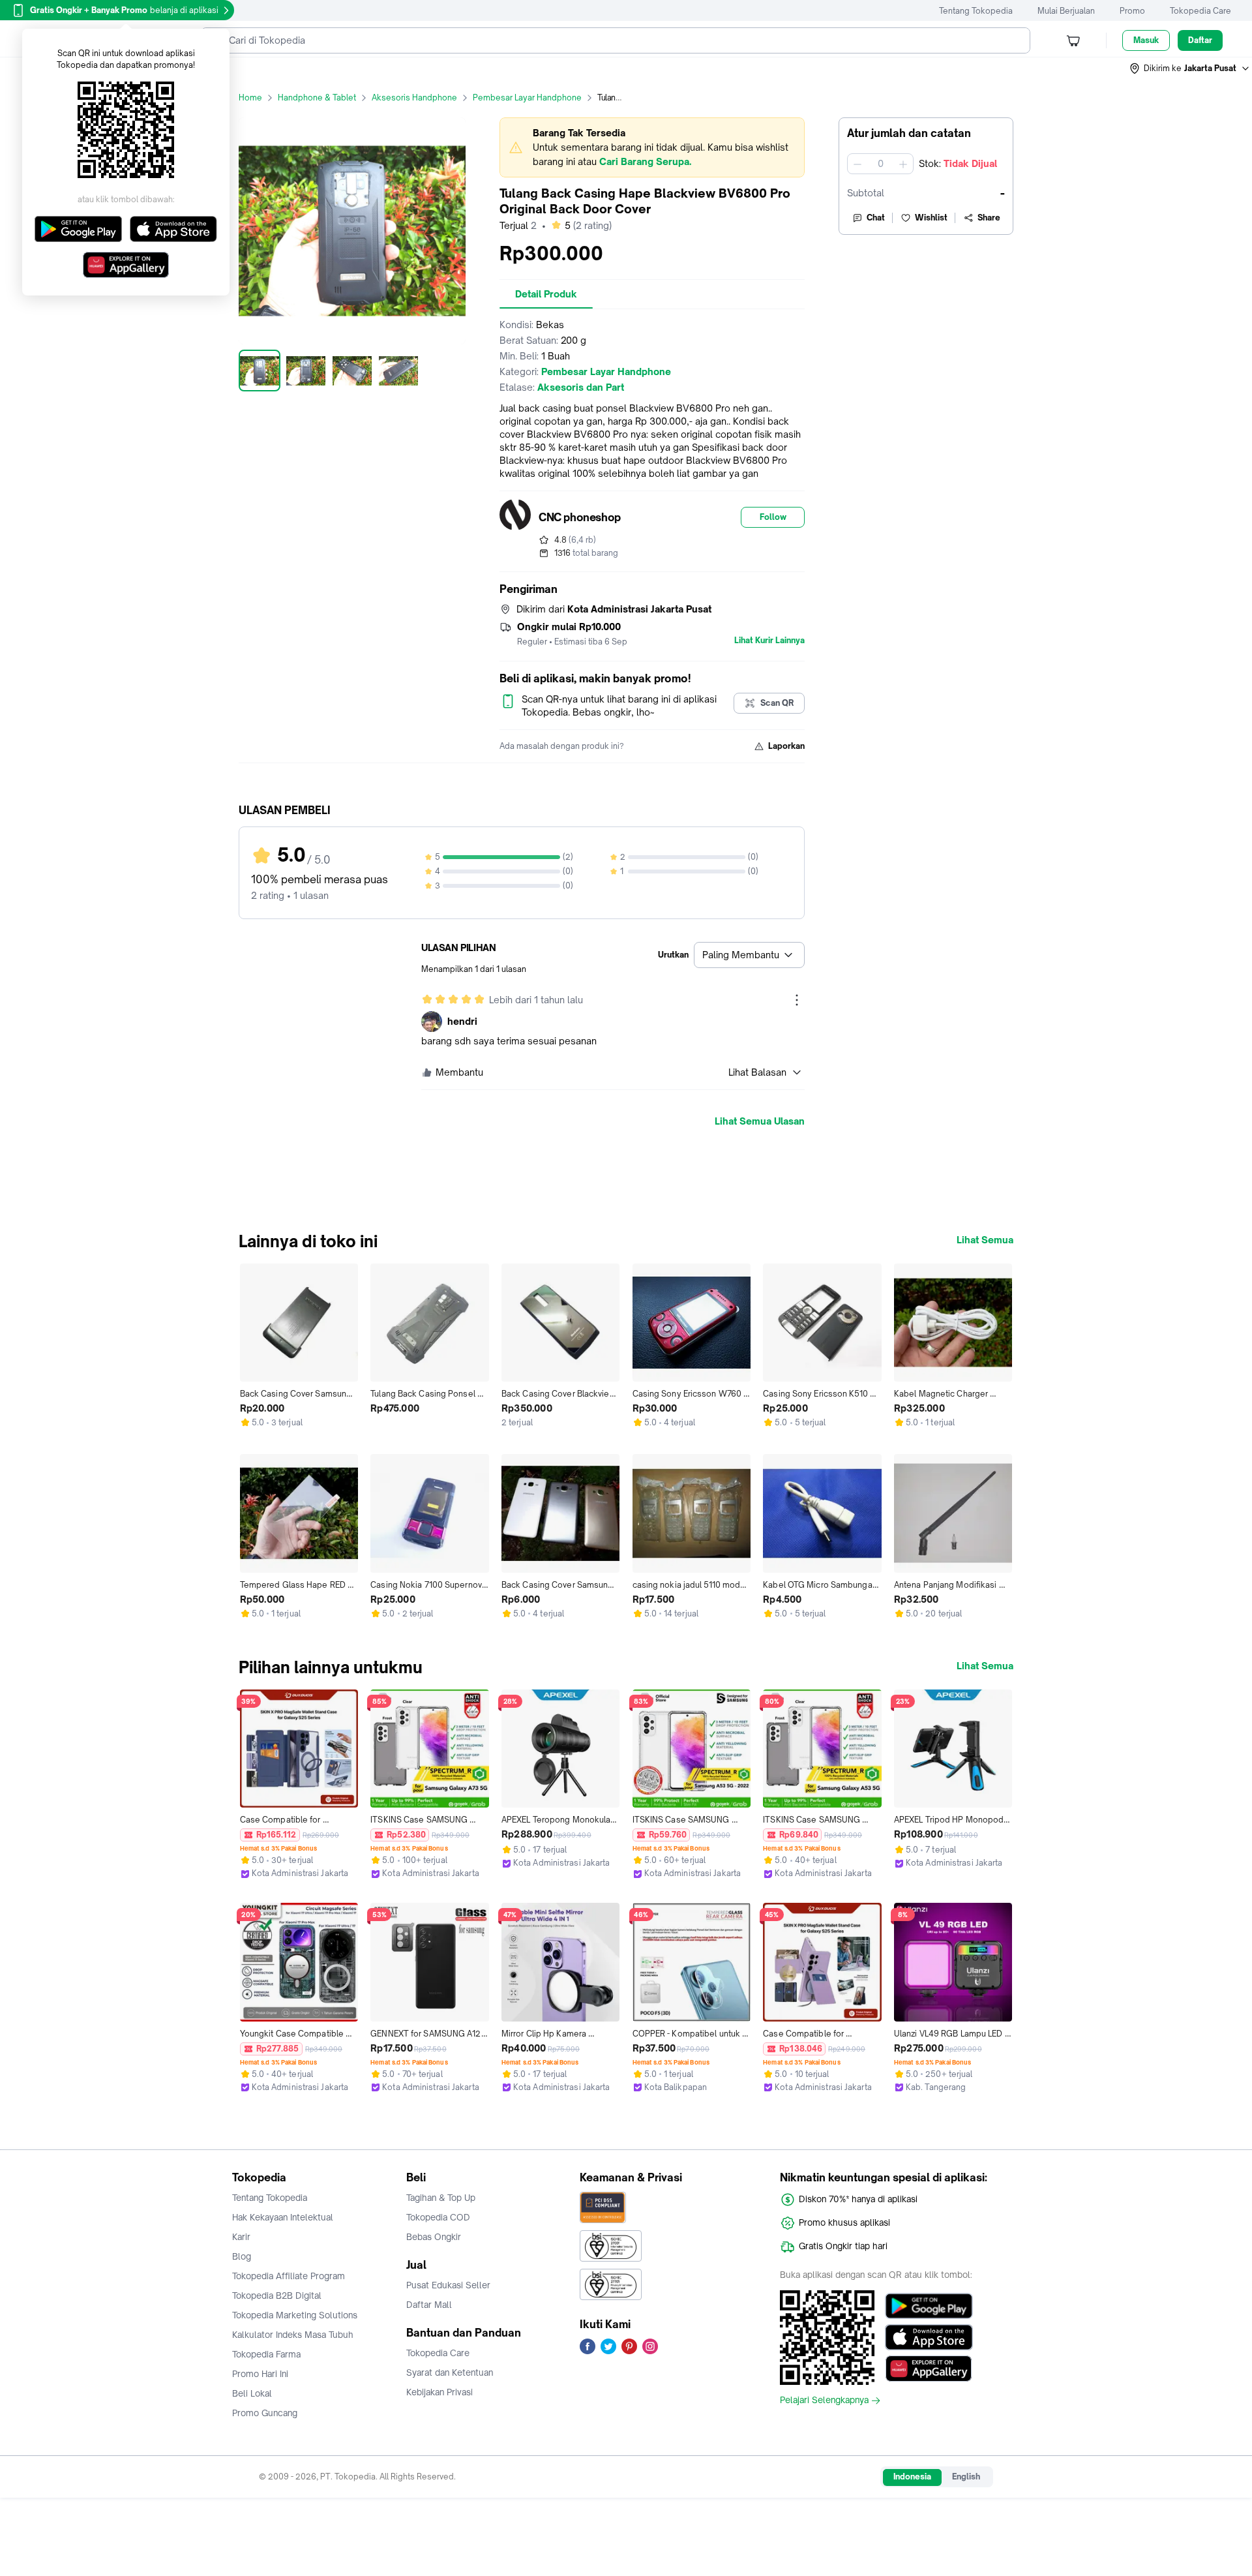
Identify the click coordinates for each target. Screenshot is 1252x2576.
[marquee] (652, 147)
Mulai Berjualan (1066, 11)
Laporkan (786, 746)
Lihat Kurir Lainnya (769, 641)
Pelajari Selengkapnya (824, 2401)
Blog (242, 2256)
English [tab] (966, 2477)
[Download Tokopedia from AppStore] (929, 2337)
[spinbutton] (880, 164)
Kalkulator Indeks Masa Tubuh (293, 2335)
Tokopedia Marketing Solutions (295, 2315)
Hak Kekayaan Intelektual (283, 2217)
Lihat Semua (985, 1240)
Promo (1132, 11)
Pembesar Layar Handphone (527, 98)
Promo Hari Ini (260, 2374)
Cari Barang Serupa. (645, 161)
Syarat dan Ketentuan (450, 2372)
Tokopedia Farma (266, 2354)
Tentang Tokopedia (976, 11)
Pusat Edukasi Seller (448, 2285)
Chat (876, 218)
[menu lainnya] (797, 1000)
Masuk (1146, 40)
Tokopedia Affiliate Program (289, 2276)
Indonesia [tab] (912, 2477)
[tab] (546, 294)
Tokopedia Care (1200, 11)
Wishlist (931, 218)
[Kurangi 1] (857, 164)
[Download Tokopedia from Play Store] (929, 2306)
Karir (241, 2237)
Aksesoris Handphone (414, 98)
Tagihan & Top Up (441, 2198)
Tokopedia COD (438, 2217)
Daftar (1200, 40)
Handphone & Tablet (317, 98)
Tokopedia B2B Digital (277, 2296)
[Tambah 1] (903, 164)
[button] (1190, 68)
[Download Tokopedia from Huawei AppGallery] (929, 2369)
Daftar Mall (429, 2305)
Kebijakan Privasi (440, 2392)
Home (250, 98)
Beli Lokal (252, 2393)
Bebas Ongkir (434, 2237)
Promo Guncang (265, 2413)
